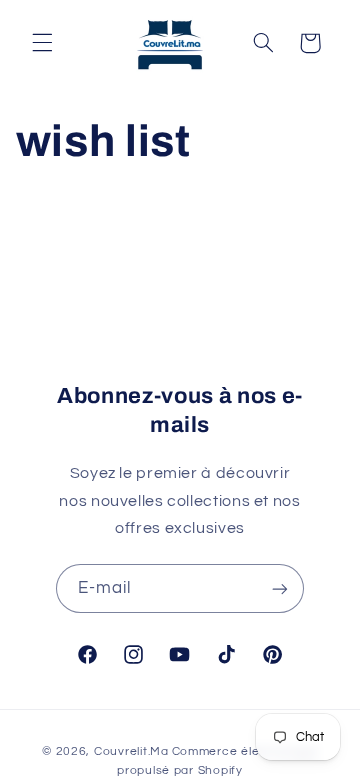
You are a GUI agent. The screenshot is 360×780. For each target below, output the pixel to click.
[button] (42, 43)
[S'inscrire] (280, 588)
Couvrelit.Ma (131, 751)
